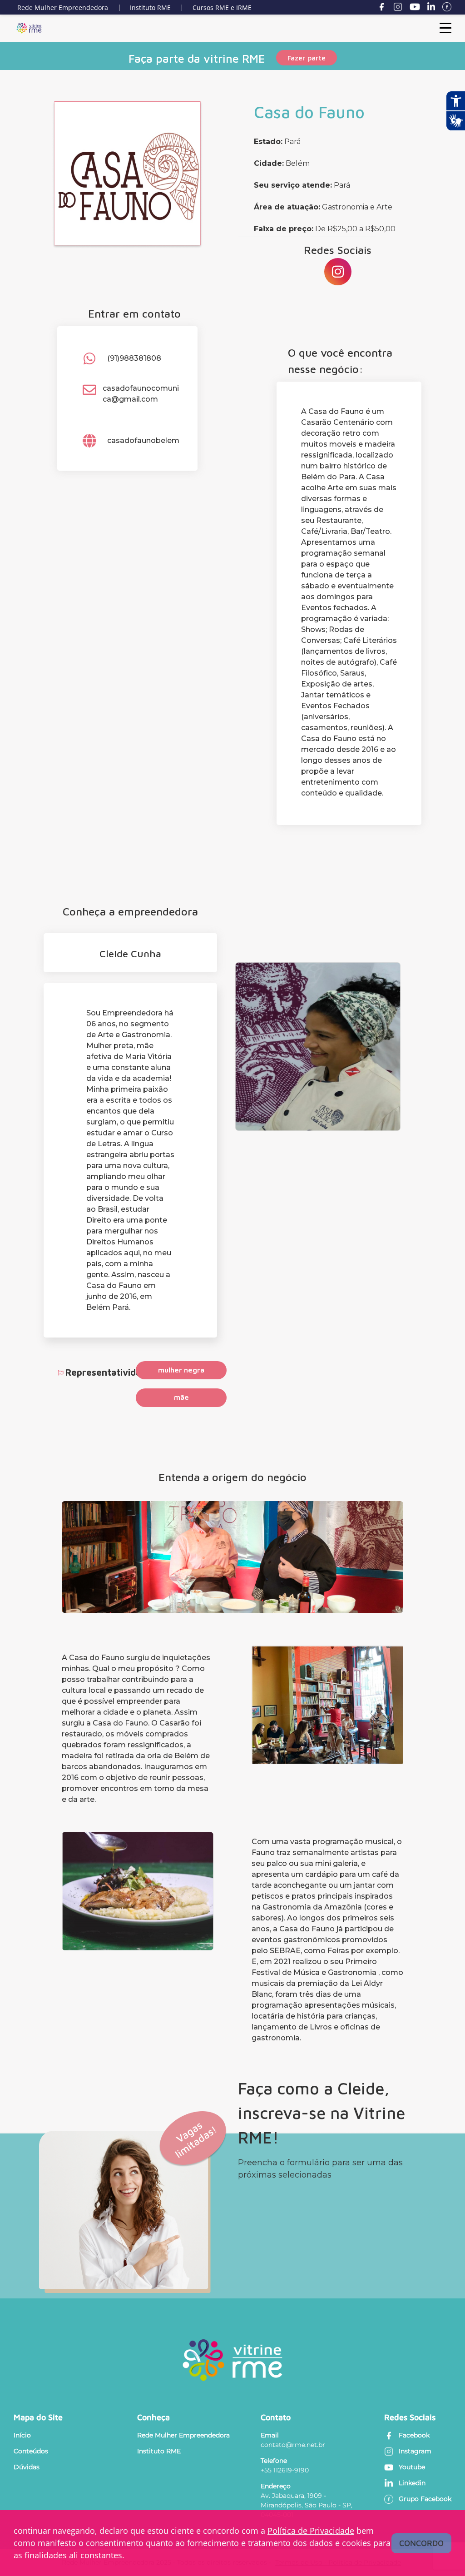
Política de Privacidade (311, 2531)
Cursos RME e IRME (222, 7)
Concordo (421, 2543)
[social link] (338, 272)
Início (22, 2435)
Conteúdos (31, 2451)
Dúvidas (27, 2467)
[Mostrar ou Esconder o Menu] (445, 28)
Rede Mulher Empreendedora (63, 7)
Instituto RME (150, 7)
